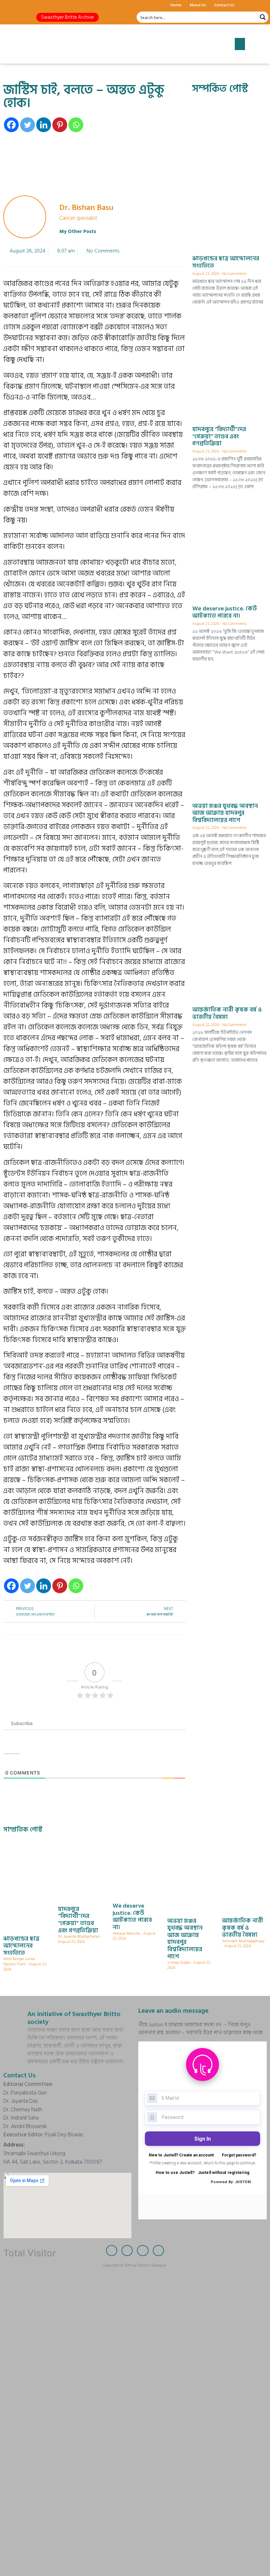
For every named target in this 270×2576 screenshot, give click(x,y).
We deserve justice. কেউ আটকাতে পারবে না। (225, 612)
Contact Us (224, 5)
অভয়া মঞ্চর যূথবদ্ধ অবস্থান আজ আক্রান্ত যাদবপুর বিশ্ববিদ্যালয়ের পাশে (225, 813)
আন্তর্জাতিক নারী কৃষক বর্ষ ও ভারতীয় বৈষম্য (227, 1013)
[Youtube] (43, 5)
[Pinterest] (60, 125)
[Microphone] (54, 5)
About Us (198, 5)
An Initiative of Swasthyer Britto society (74, 2018)
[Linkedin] (44, 125)
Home (176, 5)
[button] (67, 17)
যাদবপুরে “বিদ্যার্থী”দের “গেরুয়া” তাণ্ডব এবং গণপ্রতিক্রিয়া (219, 436)
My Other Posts (78, 232)
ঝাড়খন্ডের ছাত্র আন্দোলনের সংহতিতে (226, 262)
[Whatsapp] (76, 125)
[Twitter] (20, 5)
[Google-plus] (31, 5)
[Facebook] (8, 5)
